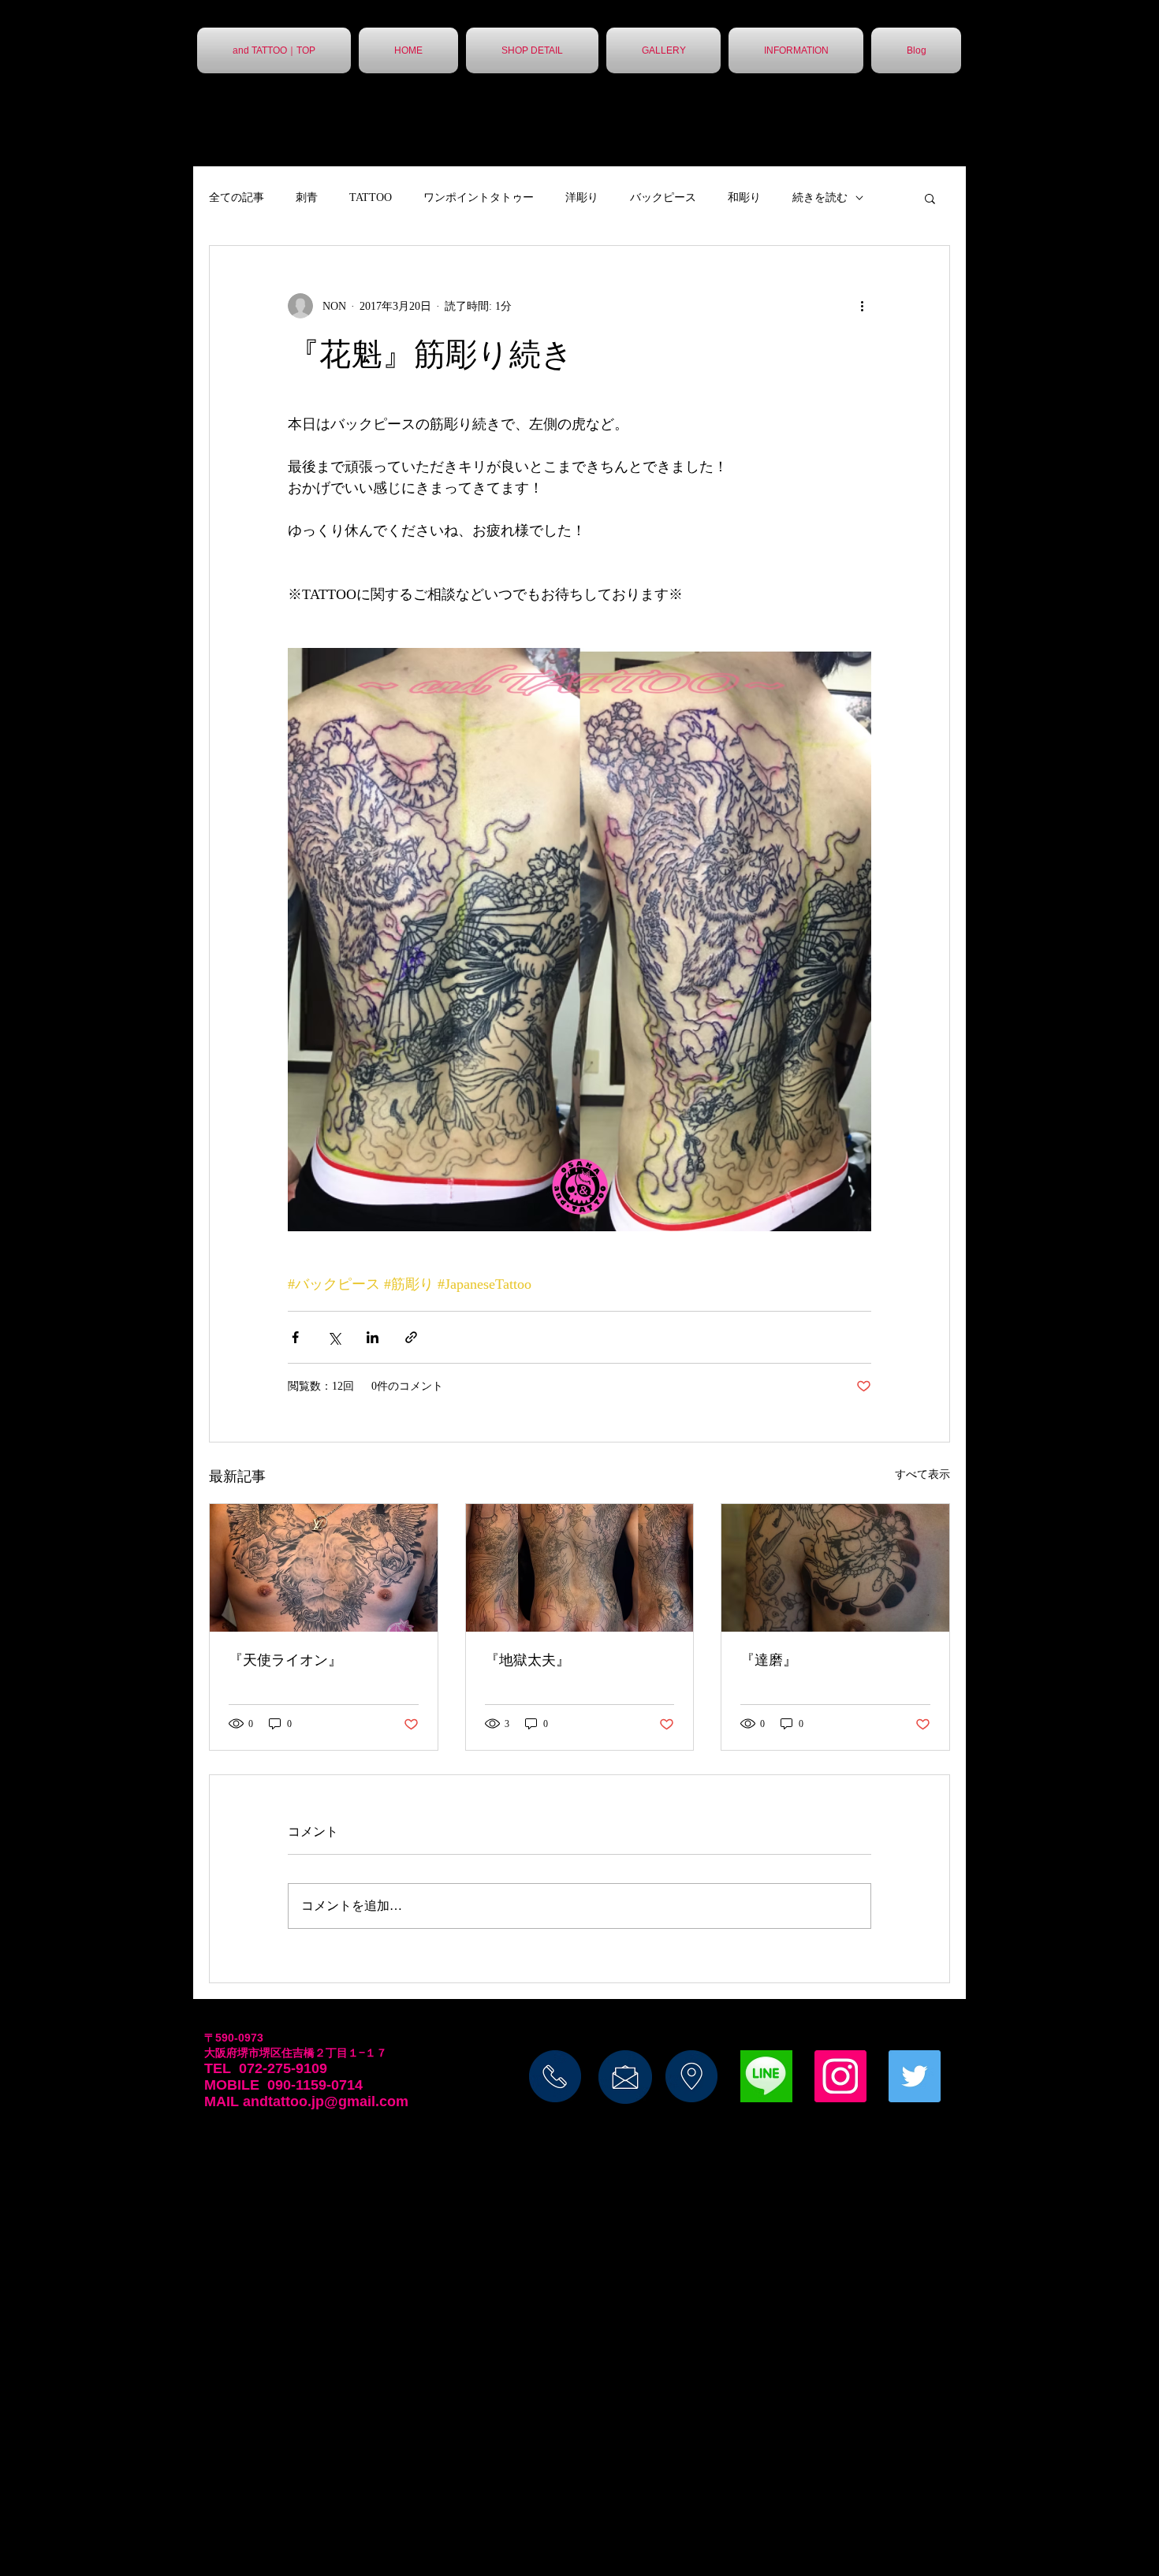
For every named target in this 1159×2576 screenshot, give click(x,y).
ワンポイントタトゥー (479, 197)
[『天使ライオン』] (324, 1568)
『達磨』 (769, 1660)
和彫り (744, 197)
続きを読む (820, 197)
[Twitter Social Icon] (915, 2076)
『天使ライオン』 (285, 1660)
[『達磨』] (835, 1568)
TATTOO (371, 197)
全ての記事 (237, 197)
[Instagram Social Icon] (840, 2076)
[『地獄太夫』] (580, 1568)
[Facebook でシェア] (295, 1337)
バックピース (663, 197)
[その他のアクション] (862, 306)
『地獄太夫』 (527, 1660)
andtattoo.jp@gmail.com (326, 2101)
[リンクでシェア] (411, 1337)
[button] (930, 198)
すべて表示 (922, 1474)
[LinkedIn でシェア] (373, 1337)
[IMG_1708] (766, 2076)
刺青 (307, 197)
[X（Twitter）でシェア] (334, 1337)
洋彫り (582, 197)
